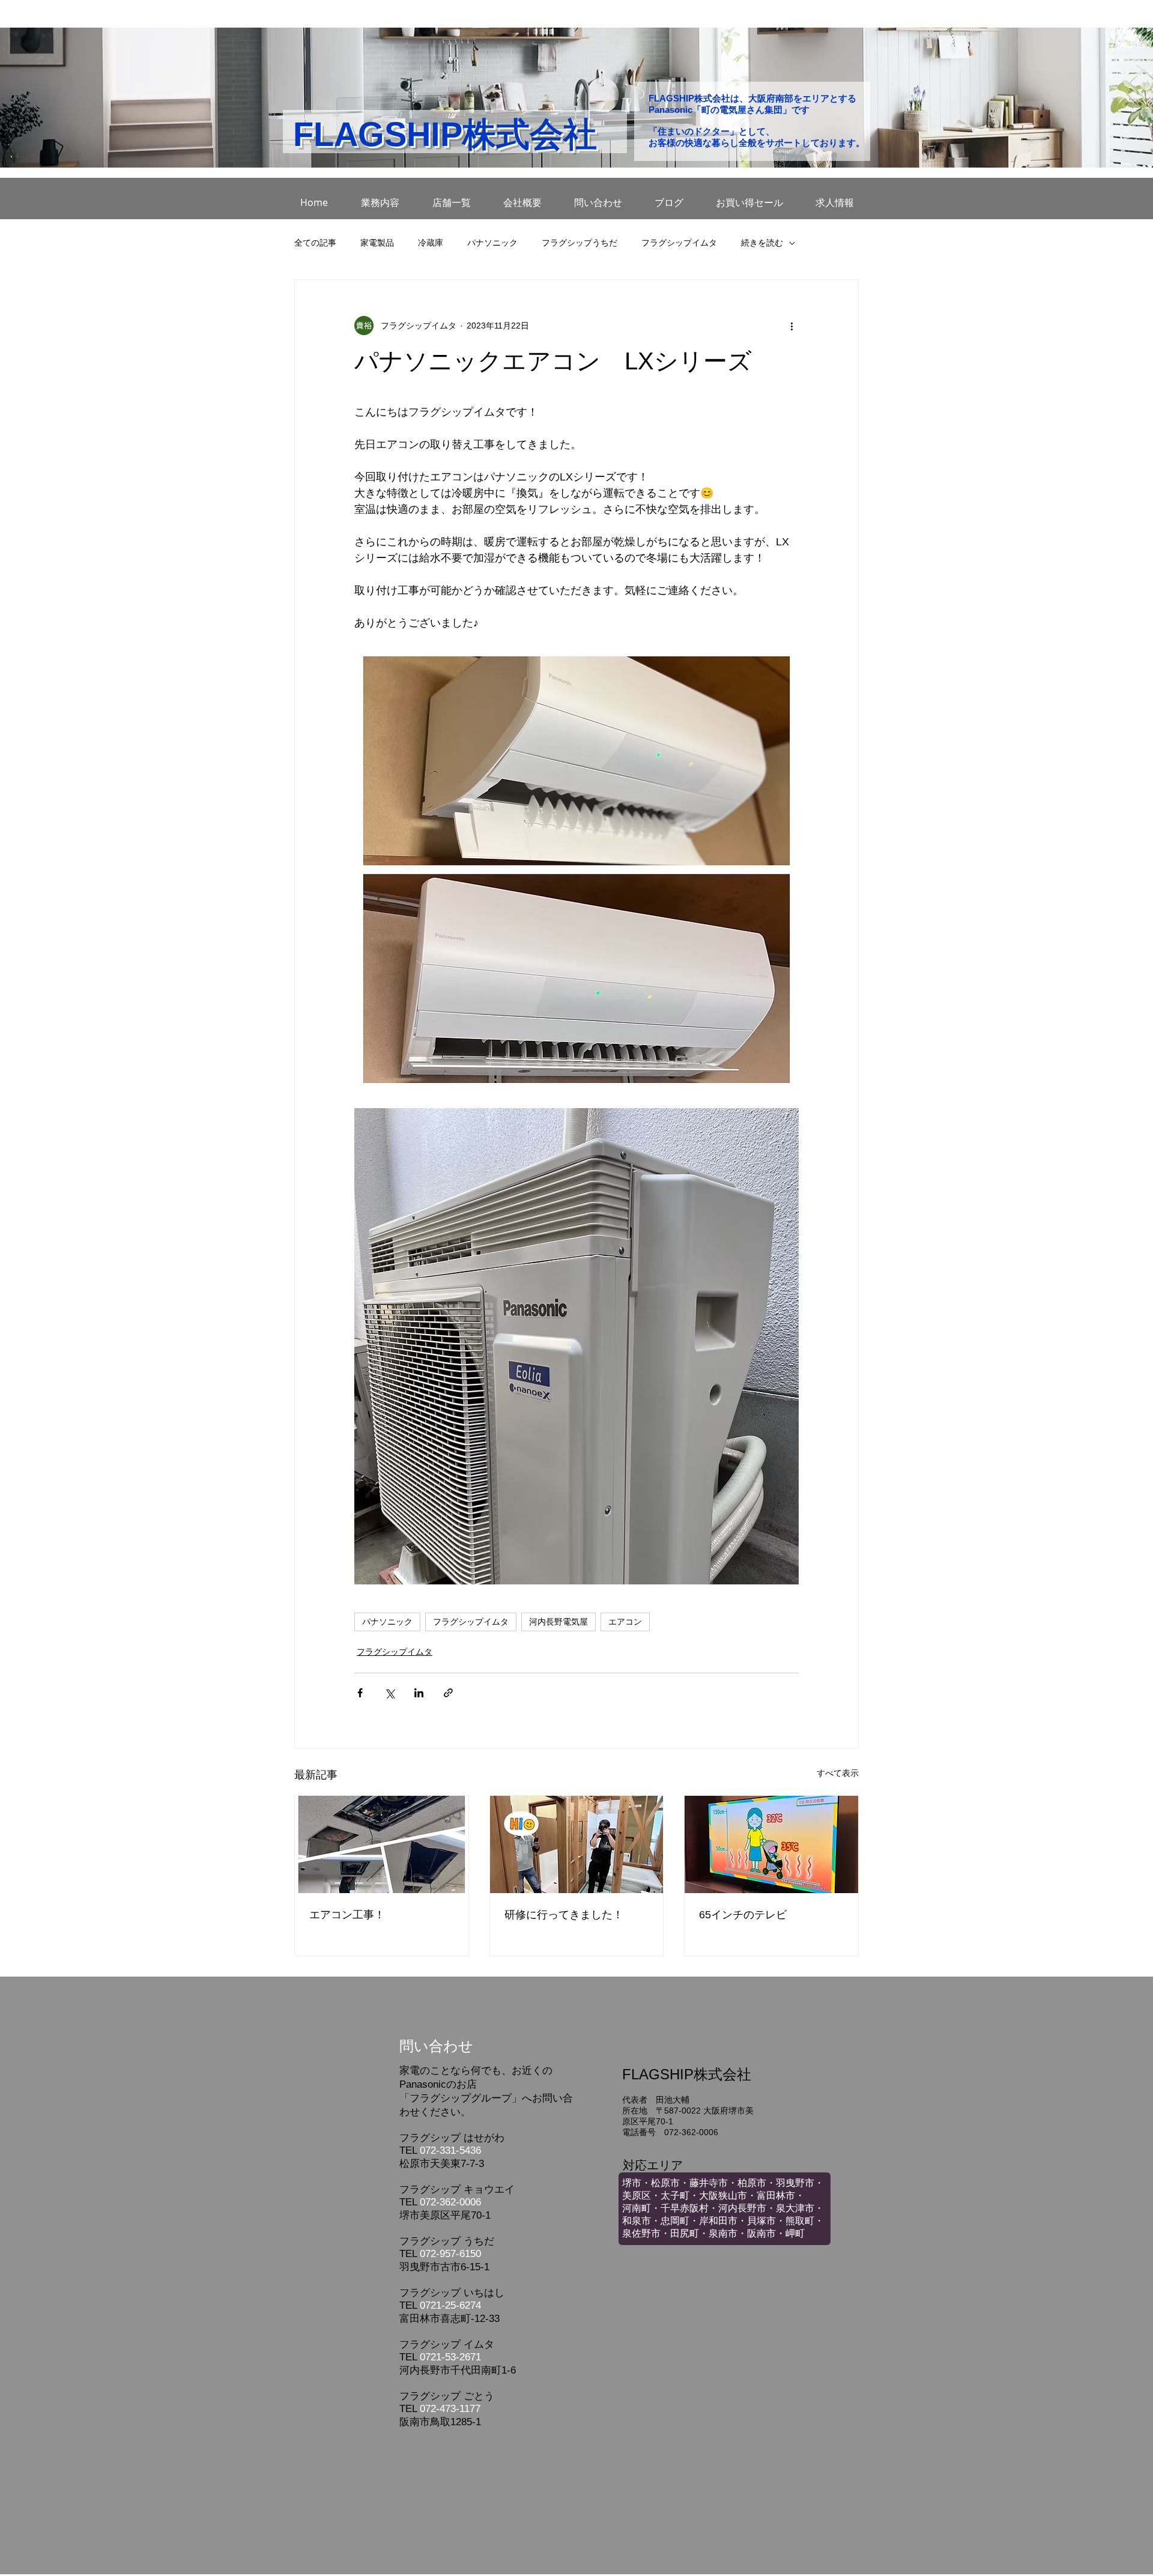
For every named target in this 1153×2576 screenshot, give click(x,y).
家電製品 (377, 243)
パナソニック (492, 243)
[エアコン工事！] (382, 1844)
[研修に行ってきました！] (577, 1844)
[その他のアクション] (791, 326)
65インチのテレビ (743, 1915)
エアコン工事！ (347, 1915)
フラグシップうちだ (580, 243)
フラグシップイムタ (679, 243)
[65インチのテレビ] (771, 1844)
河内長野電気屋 (558, 1622)
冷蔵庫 (431, 243)
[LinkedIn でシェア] (419, 1693)
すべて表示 (838, 1773)
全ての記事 (315, 243)
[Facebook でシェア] (360, 1693)
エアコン (625, 1622)
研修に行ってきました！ (564, 1915)
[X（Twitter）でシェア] (389, 1693)
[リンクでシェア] (448, 1693)
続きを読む (762, 243)
